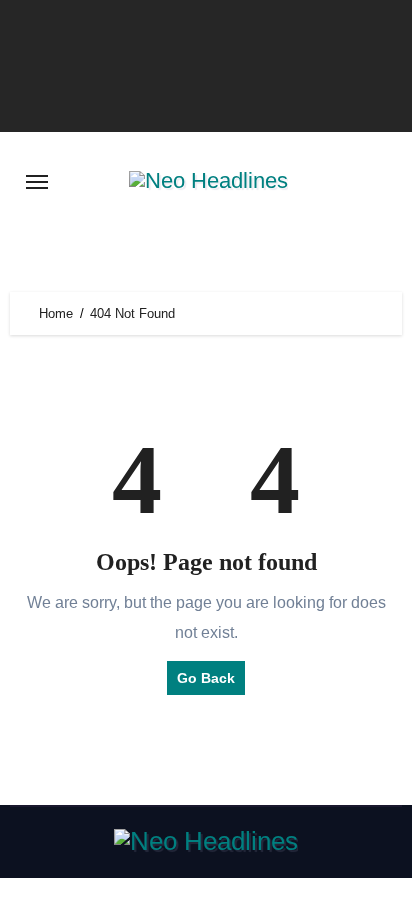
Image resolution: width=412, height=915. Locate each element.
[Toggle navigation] (37, 182)
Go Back (206, 678)
